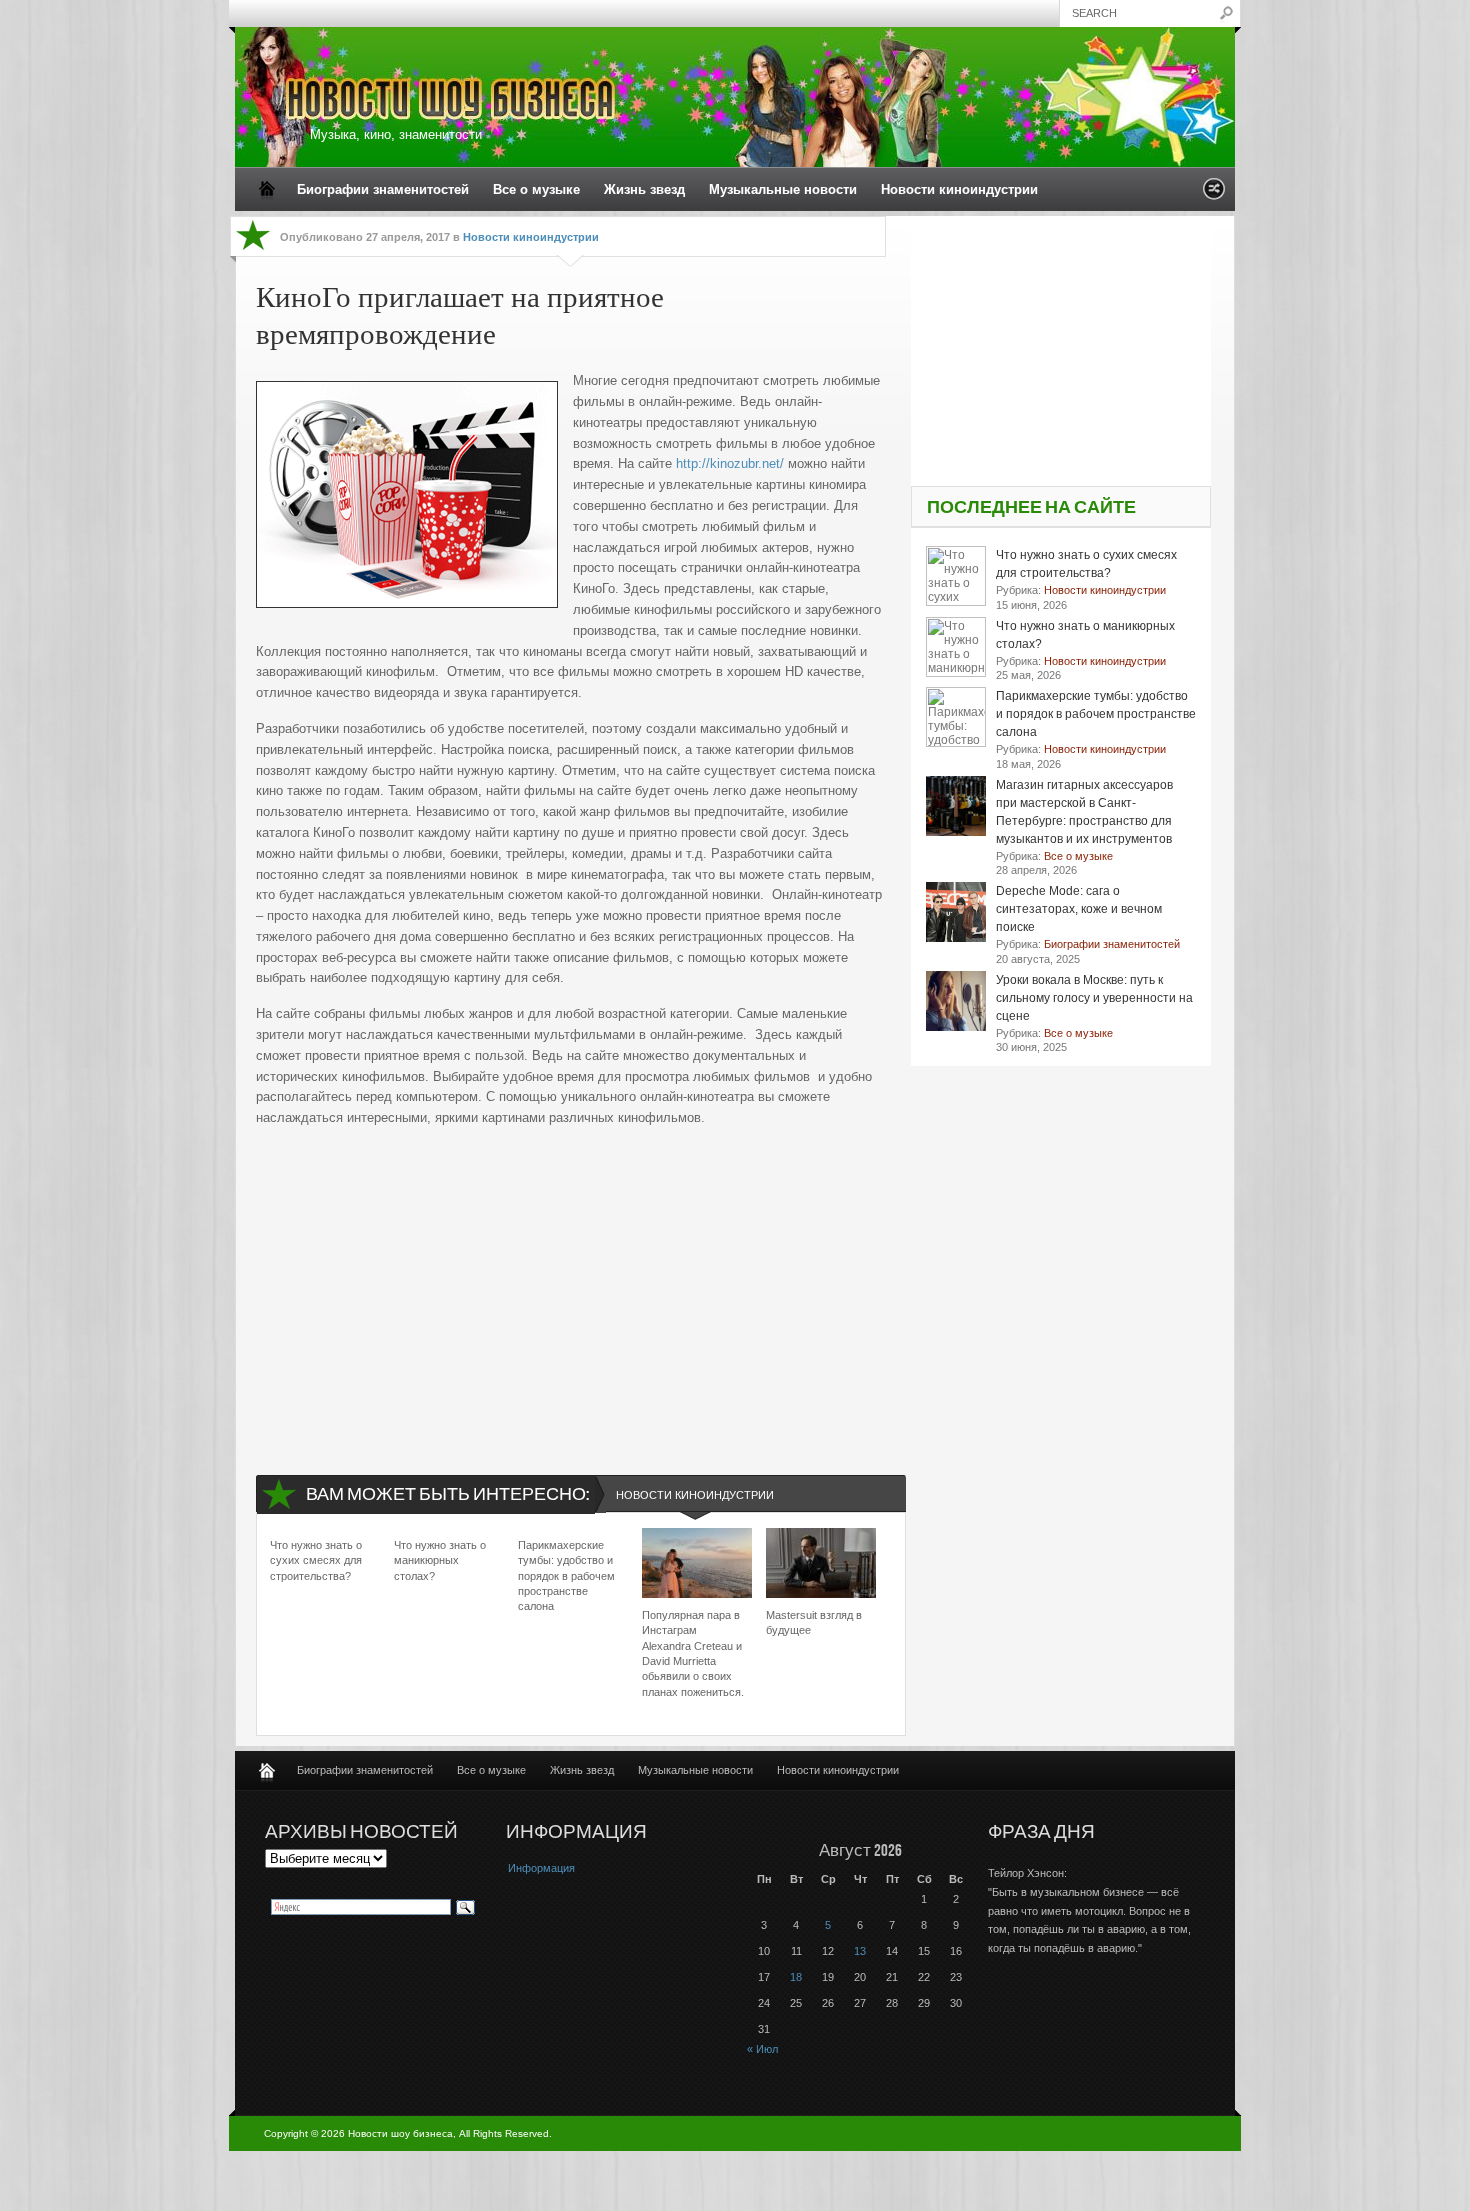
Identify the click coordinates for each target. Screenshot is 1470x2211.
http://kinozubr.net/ (730, 463)
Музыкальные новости (783, 189)
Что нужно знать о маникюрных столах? (440, 1560)
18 (796, 1977)
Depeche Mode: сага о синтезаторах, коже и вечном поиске (1079, 909)
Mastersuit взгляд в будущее (814, 1622)
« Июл (762, 2049)
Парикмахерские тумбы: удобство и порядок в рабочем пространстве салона (566, 1576)
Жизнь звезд (644, 189)
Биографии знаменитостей (383, 189)
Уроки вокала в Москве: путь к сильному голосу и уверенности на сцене (1094, 998)
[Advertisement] (571, 1284)
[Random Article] (1214, 194)
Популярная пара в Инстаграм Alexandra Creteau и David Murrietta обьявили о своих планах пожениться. (693, 1653)
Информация (541, 1868)
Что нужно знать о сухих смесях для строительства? (316, 1560)
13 (860, 1951)
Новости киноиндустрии (959, 189)
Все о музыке (536, 189)
